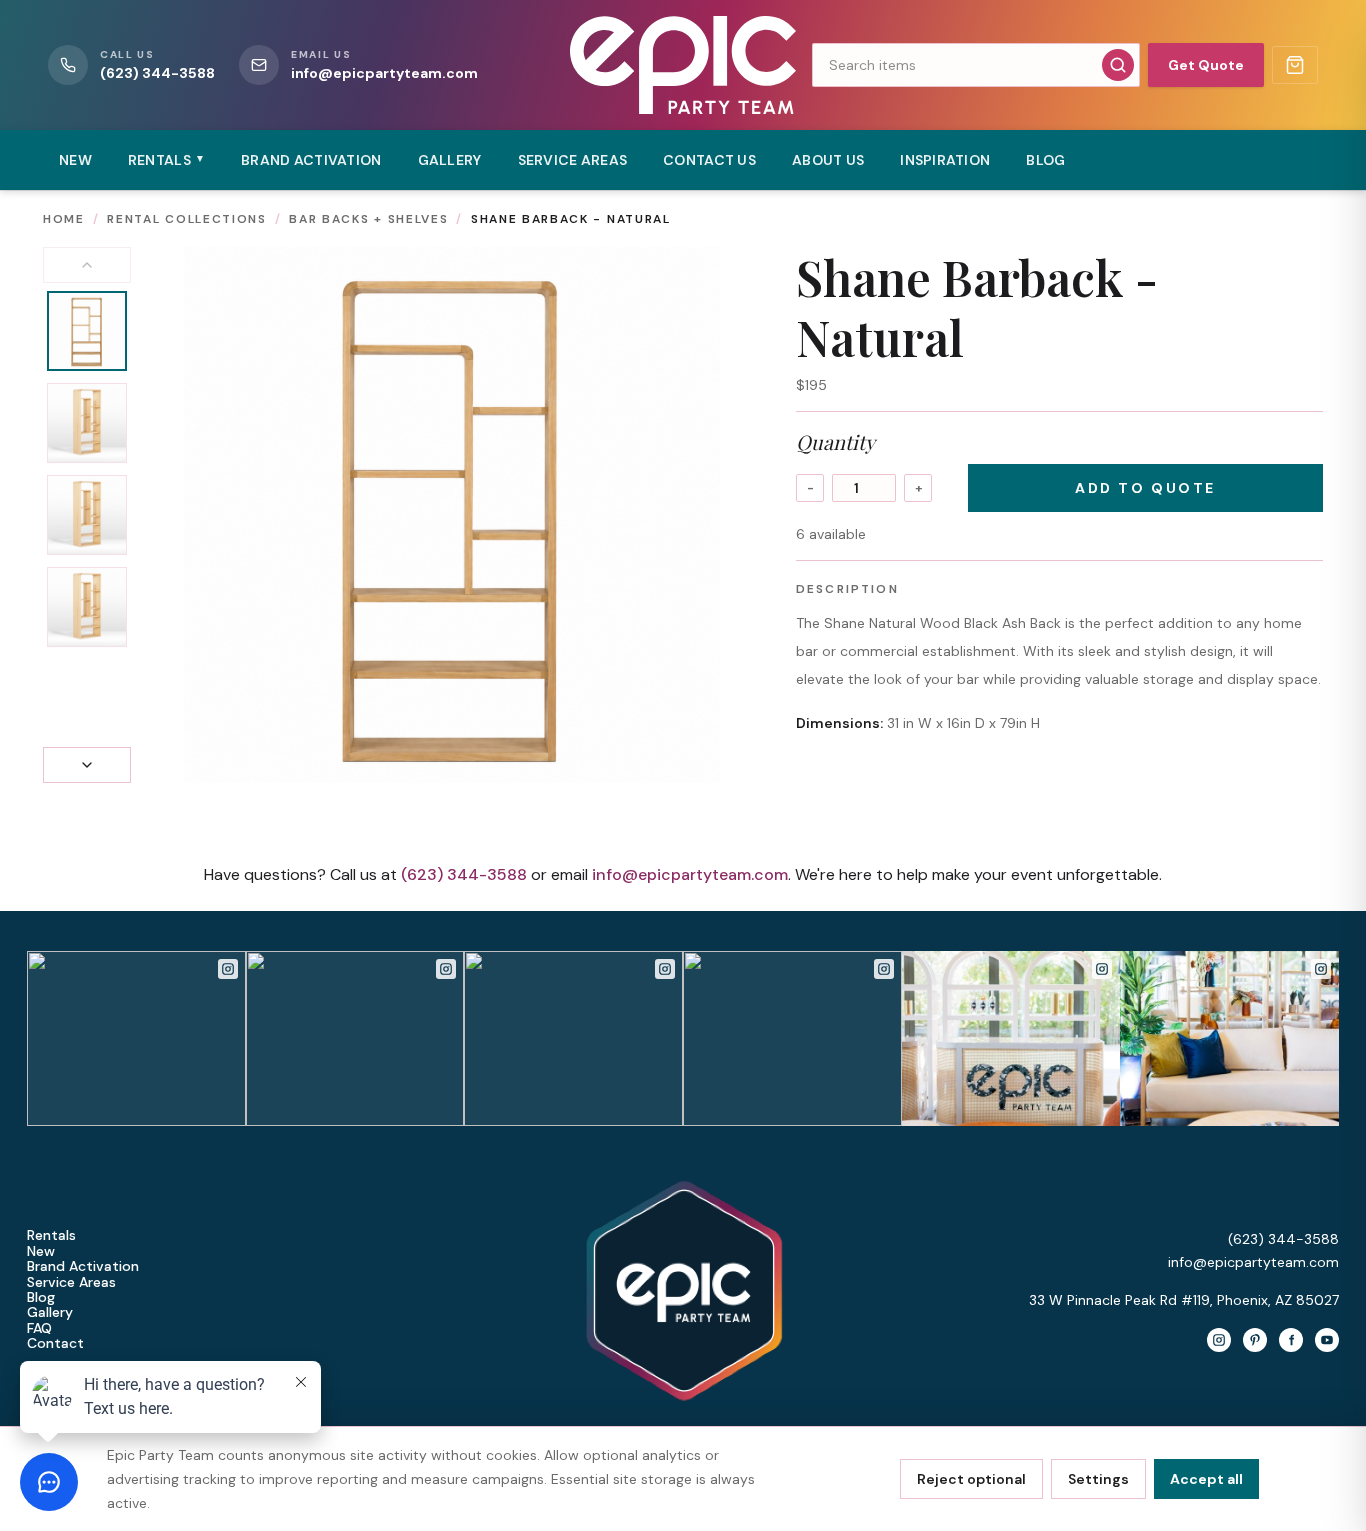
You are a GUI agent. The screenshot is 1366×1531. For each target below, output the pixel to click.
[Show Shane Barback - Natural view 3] (87, 515)
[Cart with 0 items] (1295, 65)
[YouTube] (1327, 1340)
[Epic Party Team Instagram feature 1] (1011, 1038)
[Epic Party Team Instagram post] (136, 1038)
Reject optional (971, 1479)
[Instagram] (1219, 1340)
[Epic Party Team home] (682, 65)
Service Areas (573, 160)
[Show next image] (87, 765)
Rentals (51, 1235)
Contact (55, 1343)
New (75, 160)
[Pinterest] (1255, 1340)
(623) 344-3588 (464, 874)
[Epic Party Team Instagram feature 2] (1229, 1038)
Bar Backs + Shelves (368, 219)
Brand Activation (311, 160)
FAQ (39, 1328)
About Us (828, 160)
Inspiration (945, 160)
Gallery (450, 160)
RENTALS (166, 160)
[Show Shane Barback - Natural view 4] (87, 607)
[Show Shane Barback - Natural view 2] (87, 423)
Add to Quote (1145, 488)
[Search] (1118, 65)
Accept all (1206, 1479)
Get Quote (1206, 65)
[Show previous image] (87, 265)
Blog (1045, 160)
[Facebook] (1291, 1340)
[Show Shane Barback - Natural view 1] (87, 331)
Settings (1098, 1479)
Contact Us (709, 160)
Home (64, 219)
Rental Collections (186, 219)
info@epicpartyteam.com (690, 874)
